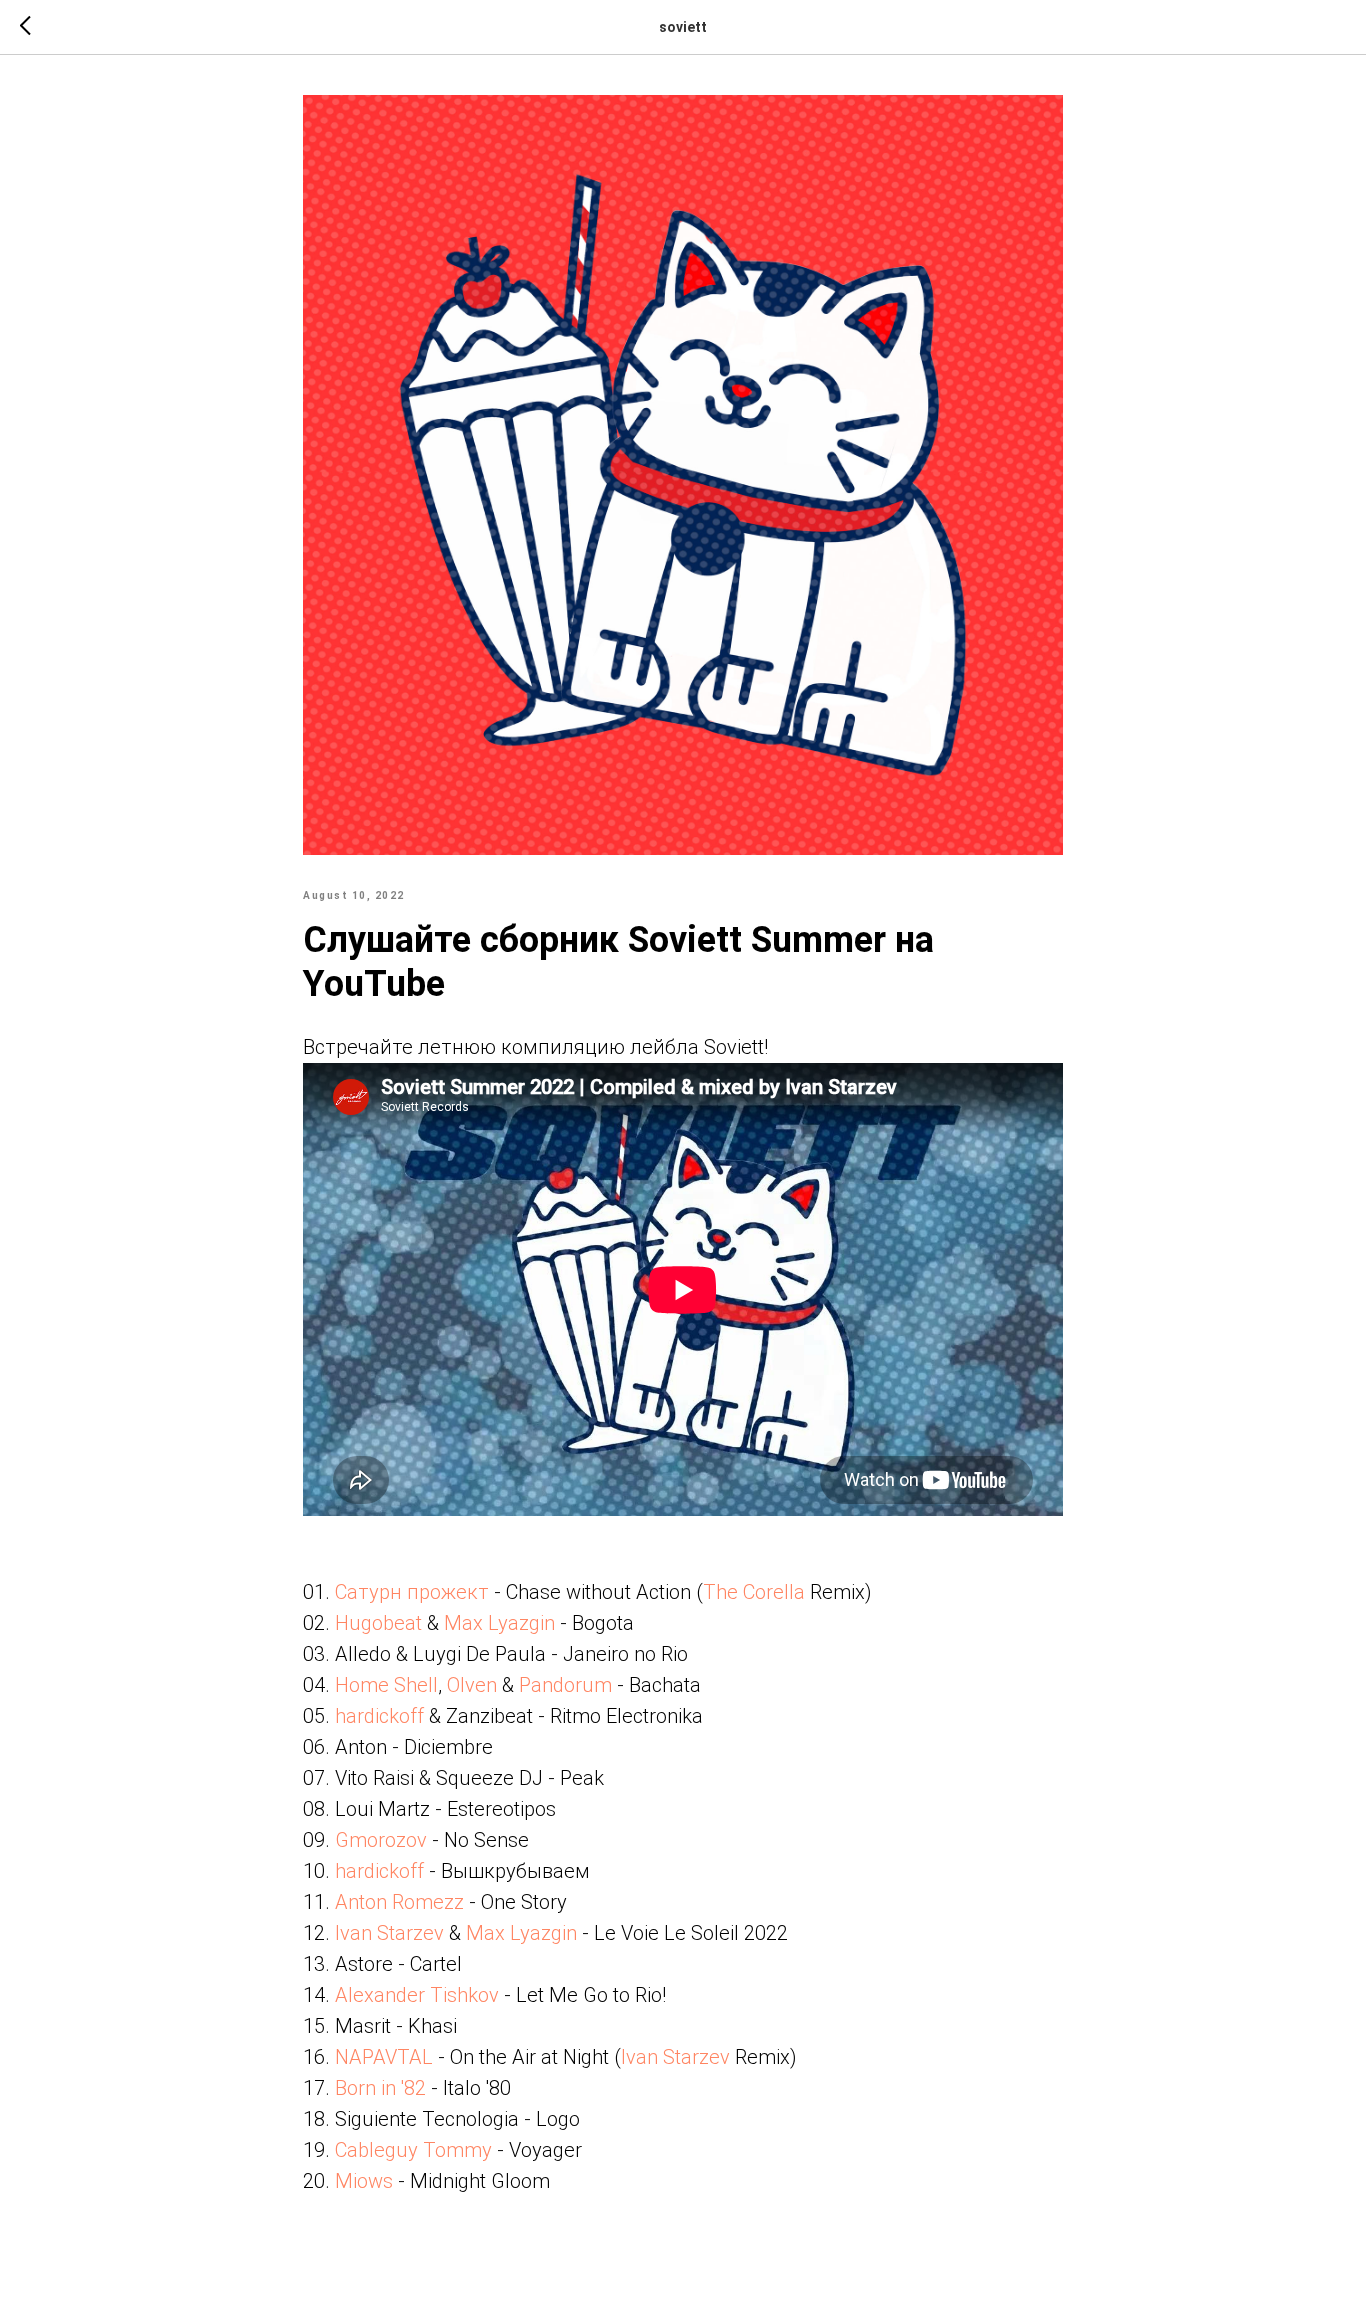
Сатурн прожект (412, 1592)
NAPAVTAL (384, 2057)
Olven (472, 1685)
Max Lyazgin (499, 1623)
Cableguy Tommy (413, 2150)
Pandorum (565, 1685)
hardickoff (379, 1716)
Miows (364, 2181)
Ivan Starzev (389, 1933)
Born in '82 (380, 2088)
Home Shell (386, 1685)
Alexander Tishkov (417, 1995)
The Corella (754, 1592)
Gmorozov (381, 1840)
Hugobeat (378, 1623)
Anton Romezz (399, 1902)
